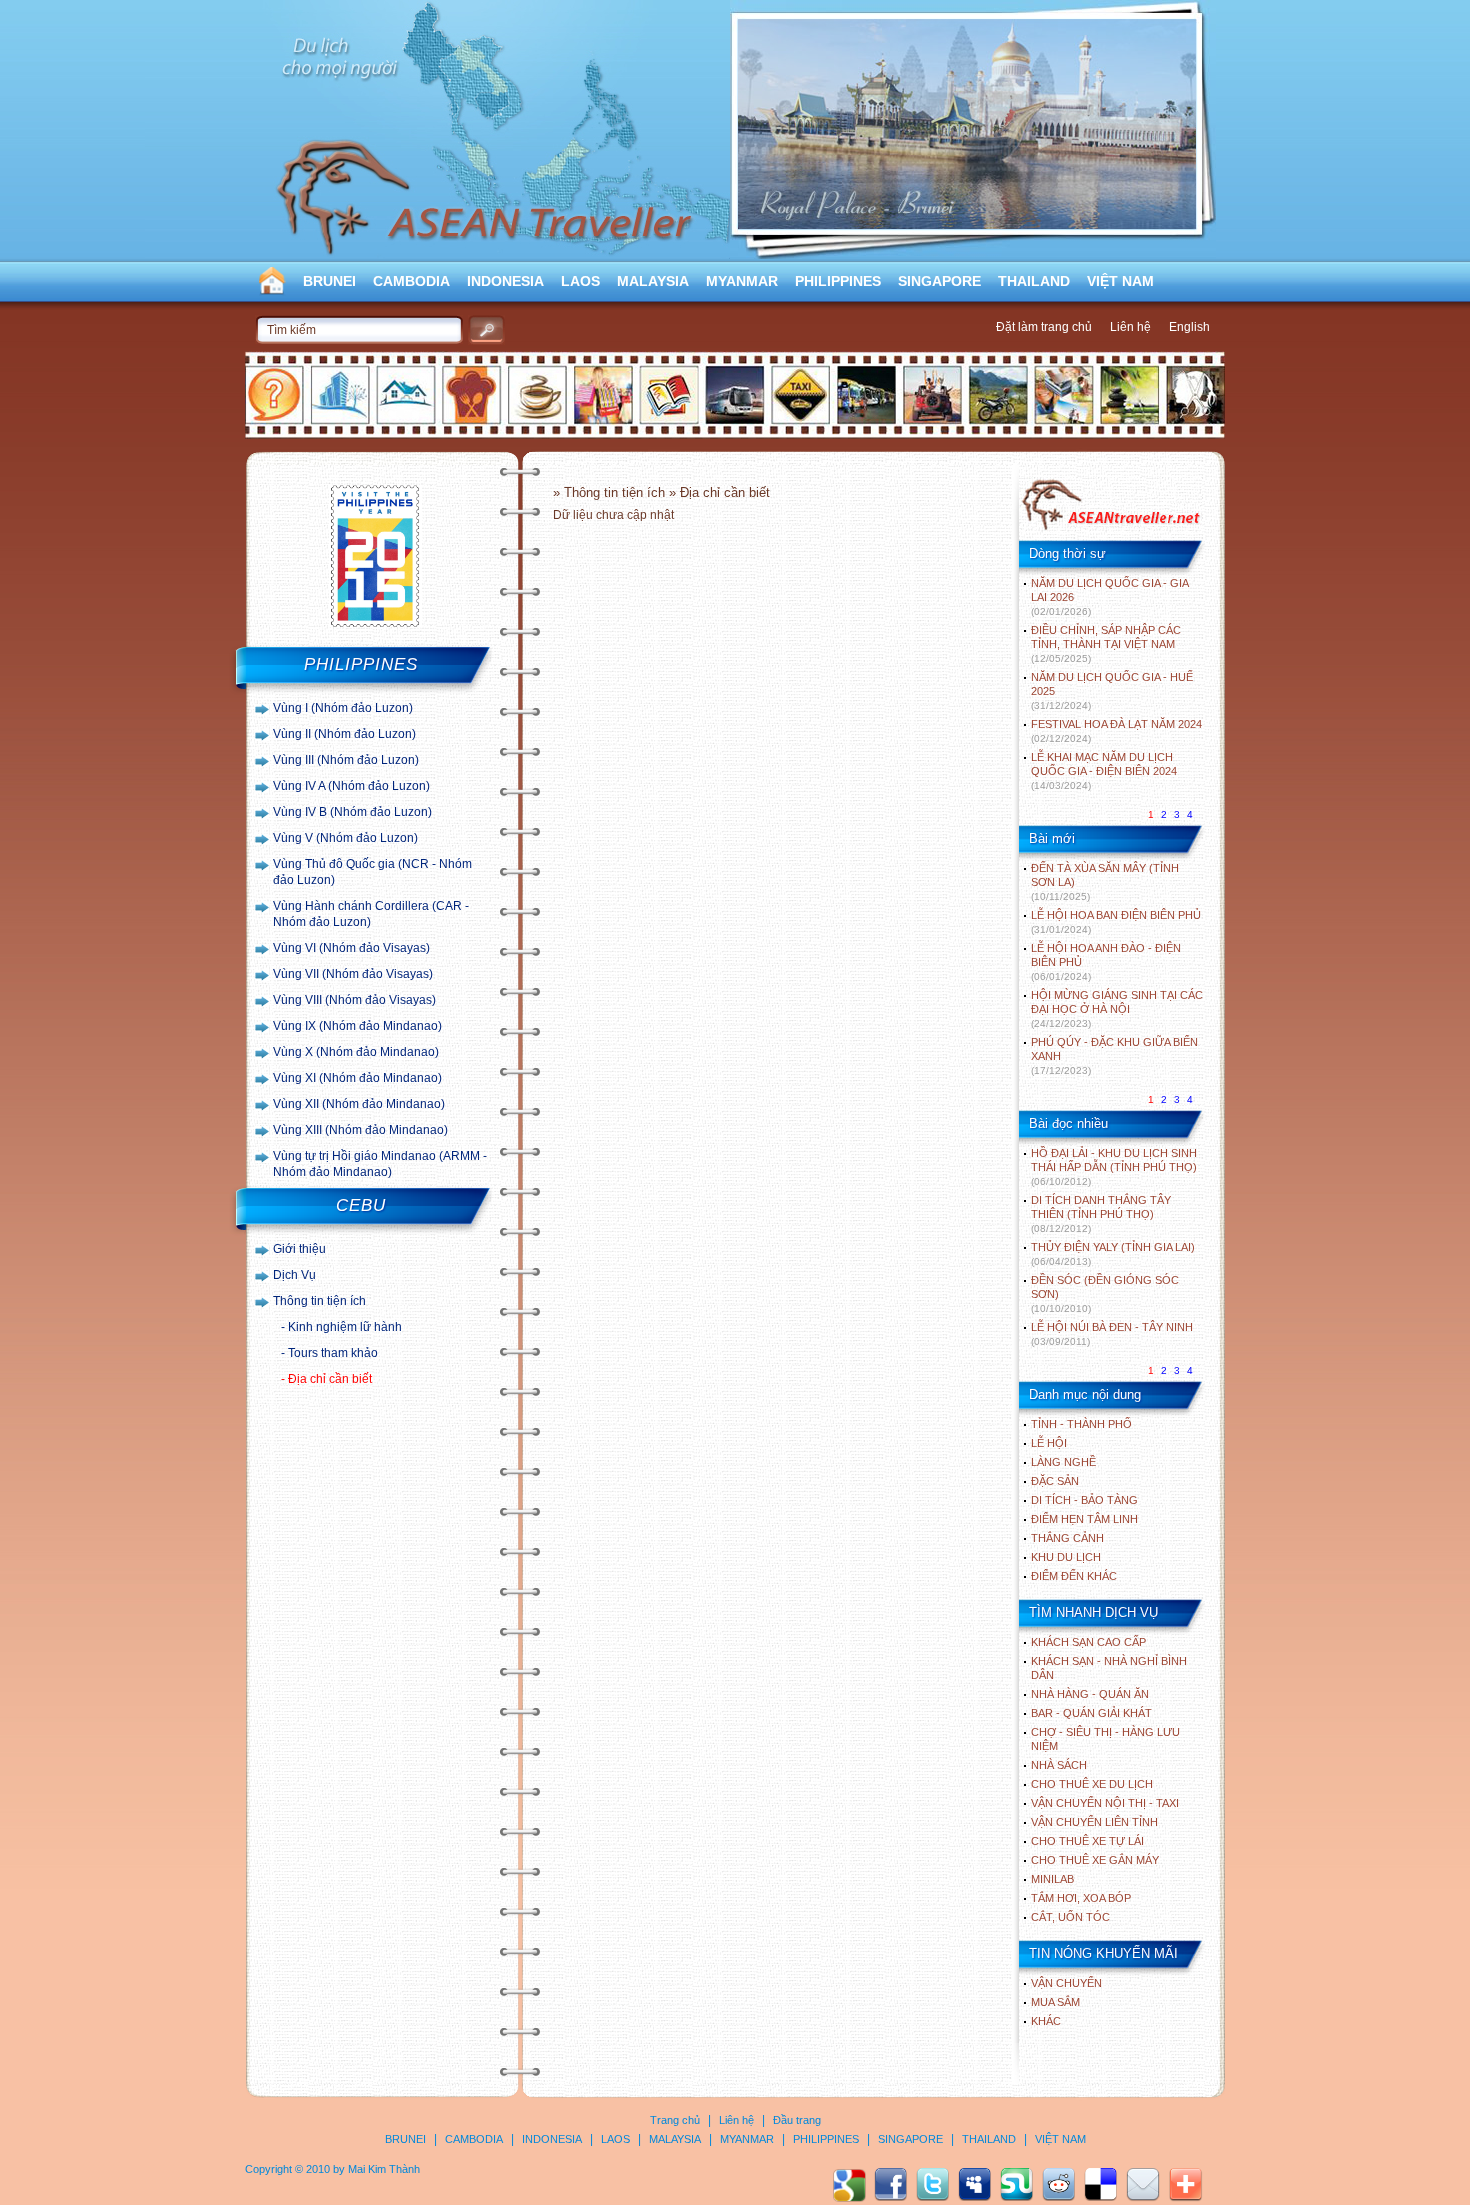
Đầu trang (797, 2120)
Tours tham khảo (333, 1353)
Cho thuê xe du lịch (1092, 1784)
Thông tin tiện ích (319, 1301)
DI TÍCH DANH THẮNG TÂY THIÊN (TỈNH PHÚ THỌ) (1101, 1214)
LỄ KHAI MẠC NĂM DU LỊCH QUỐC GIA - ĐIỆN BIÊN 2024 (1104, 771)
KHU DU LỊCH (1066, 1557)
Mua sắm (1055, 2002)
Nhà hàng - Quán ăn (1090, 1694)
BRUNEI (329, 281)
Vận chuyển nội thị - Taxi (1105, 1803)
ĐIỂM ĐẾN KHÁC (1074, 1576)
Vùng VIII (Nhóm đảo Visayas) (354, 1000)
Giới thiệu (299, 1249)
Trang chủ (675, 2120)
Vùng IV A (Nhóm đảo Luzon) (351, 786)
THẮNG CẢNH (1067, 1538)
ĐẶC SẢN (1055, 1481)
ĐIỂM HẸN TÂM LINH (1084, 1519)
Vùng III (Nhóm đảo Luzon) (346, 760)
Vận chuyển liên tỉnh (1094, 1822)
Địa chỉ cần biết (330, 1379)
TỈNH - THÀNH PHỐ (1081, 1424)
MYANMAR (742, 281)
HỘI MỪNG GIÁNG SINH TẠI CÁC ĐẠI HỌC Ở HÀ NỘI (1117, 1009)
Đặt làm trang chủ (1044, 327)
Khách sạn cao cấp (1088, 1642)
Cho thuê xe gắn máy (1095, 1860)
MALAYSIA (653, 281)
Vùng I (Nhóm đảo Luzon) (343, 708)
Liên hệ (1130, 327)
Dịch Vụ (294, 1275)
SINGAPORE (939, 281)
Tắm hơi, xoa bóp (1081, 1898)
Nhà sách (1059, 1765)
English (1189, 327)
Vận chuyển (1066, 1983)
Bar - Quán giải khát (1091, 1713)
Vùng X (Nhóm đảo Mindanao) (356, 1052)
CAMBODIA (411, 281)
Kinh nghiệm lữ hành (345, 1327)
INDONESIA (505, 281)
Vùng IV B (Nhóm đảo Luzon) (352, 812)
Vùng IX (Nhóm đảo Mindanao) (357, 1026)
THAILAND (1034, 281)
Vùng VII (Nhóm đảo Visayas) (353, 974)
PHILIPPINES (838, 281)
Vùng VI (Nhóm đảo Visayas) (351, 948)
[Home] (1110, 528)
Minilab (1052, 1879)
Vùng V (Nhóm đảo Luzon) (345, 838)
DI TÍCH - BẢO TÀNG (1084, 1500)
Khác (1046, 2021)
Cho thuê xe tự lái (1087, 1841)
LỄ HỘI (1049, 1443)
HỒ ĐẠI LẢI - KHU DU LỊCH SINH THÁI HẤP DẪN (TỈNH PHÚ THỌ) (1114, 1167)
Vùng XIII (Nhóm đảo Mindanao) (360, 1130)
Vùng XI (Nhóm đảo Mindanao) (357, 1078)
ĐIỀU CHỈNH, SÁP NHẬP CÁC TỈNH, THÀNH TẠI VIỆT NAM (1106, 644)
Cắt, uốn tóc (1070, 1917)
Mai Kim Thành (384, 2169)
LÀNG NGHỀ (1063, 1462)
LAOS (580, 281)
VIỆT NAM (1120, 281)
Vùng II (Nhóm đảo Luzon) (344, 734)
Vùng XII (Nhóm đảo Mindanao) (359, 1104)
